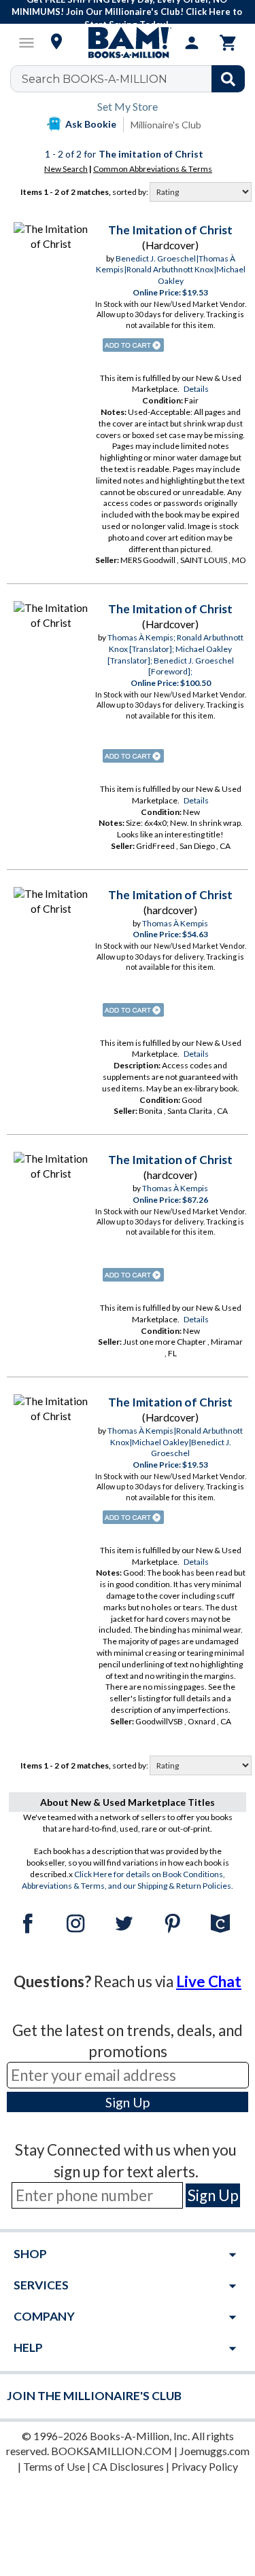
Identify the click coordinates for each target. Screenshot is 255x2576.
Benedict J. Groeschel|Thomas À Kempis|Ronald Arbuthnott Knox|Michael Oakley (171, 270)
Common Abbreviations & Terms (153, 169)
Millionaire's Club (166, 125)
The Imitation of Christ (170, 230)
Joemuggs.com (215, 2451)
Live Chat (209, 1981)
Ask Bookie (91, 124)
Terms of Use (54, 2466)
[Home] (128, 43)
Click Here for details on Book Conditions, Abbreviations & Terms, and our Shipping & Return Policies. (128, 1880)
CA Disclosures (128, 2466)
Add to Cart (133, 345)
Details (196, 389)
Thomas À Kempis (175, 923)
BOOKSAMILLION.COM (112, 2451)
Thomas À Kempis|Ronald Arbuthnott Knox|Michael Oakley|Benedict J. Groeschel (175, 1442)
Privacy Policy (205, 2466)
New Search (66, 169)
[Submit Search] (228, 79)
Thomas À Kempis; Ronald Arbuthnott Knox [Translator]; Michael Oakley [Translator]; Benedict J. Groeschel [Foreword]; (175, 654)
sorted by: (131, 192)
